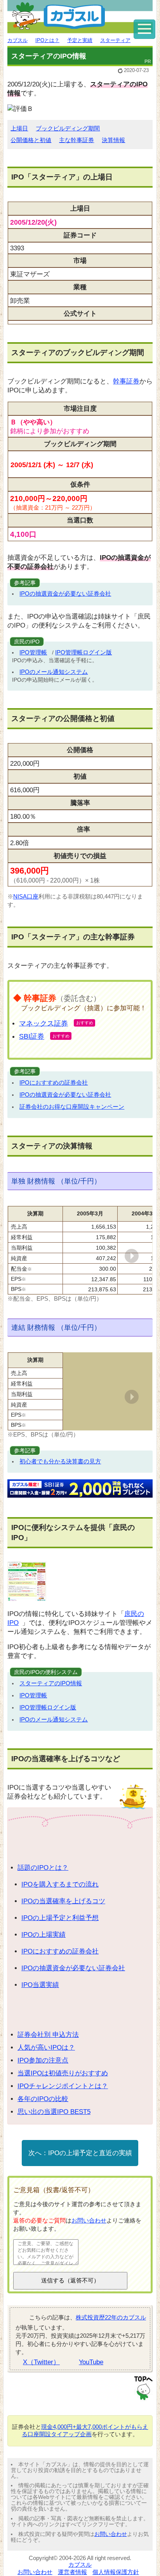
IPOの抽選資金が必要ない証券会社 (65, 593)
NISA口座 (26, 896)
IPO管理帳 (33, 652)
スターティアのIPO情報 (51, 1683)
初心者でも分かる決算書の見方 (60, 1461)
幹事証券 (126, 381)
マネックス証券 (43, 1023)
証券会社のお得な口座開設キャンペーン (72, 1107)
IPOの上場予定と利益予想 (60, 1918)
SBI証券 (32, 1036)
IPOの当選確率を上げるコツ (63, 1901)
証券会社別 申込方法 (48, 2035)
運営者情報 (72, 2572)
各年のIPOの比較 (43, 2099)
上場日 (19, 128)
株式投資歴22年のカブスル (111, 2317)
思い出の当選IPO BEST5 (54, 2112)
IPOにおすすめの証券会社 (54, 1082)
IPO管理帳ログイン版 (83, 652)
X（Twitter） (41, 2362)
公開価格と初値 (31, 140)
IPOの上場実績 (43, 1935)
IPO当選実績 (40, 1985)
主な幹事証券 (77, 140)
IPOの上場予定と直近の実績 (90, 2153)
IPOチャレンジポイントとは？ (63, 2086)
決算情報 (113, 140)
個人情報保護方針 (116, 2572)
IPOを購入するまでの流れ (60, 1884)
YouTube (91, 2362)
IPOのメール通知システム (54, 672)
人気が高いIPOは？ (46, 2048)
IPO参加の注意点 (43, 2060)
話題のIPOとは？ (43, 1868)
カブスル (80, 2565)
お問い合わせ (89, 2220)
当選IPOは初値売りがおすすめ (63, 2073)
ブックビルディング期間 (68, 128)
